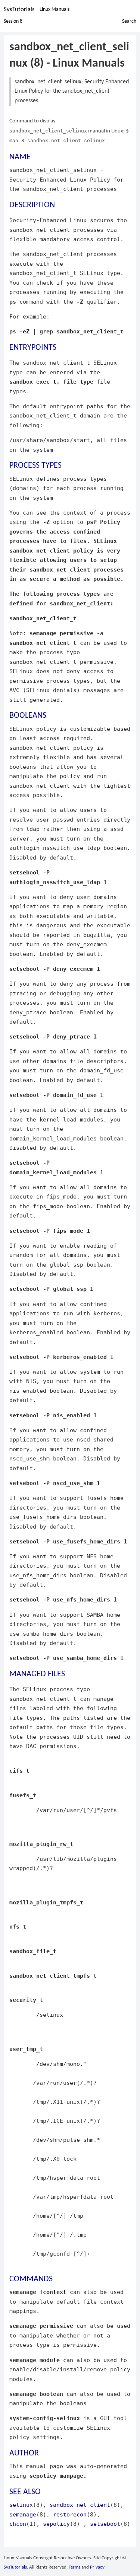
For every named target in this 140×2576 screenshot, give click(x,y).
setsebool (105, 2524)
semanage (23, 2514)
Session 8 (13, 21)
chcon (18, 2524)
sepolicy (56, 2524)
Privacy (97, 2567)
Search (129, 21)
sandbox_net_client (80, 2505)
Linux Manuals (55, 9)
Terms (74, 2567)
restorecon (70, 2514)
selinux (21, 2505)
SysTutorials (19, 9)
